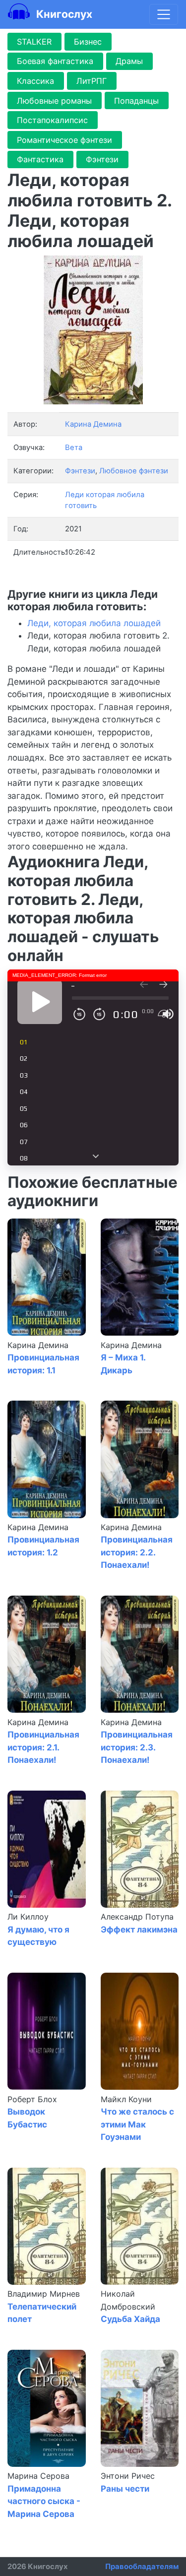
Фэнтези (102, 159)
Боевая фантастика (55, 61)
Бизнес (88, 42)
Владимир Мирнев (44, 2294)
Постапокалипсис (52, 120)
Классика (35, 81)
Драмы (129, 61)
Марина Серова (38, 2476)
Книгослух (63, 14)
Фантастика (40, 159)
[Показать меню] (164, 14)
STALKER (34, 42)
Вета (74, 448)
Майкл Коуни (126, 2099)
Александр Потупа (137, 1917)
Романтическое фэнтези (64, 140)
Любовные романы (54, 101)
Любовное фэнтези (134, 471)
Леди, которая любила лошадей (94, 623)
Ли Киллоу (28, 1917)
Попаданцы (136, 101)
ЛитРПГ (92, 81)
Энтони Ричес (128, 2476)
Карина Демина (38, 1345)
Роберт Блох (32, 2099)
